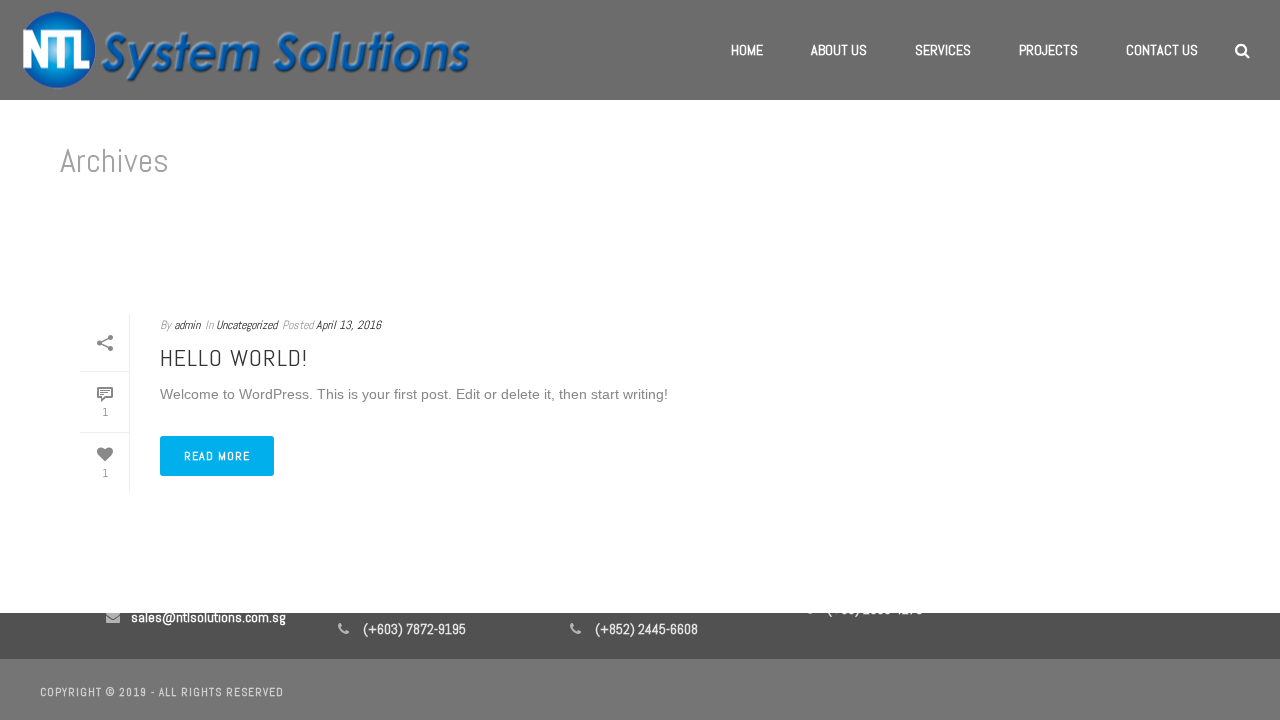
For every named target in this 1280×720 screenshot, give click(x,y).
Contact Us (1162, 50)
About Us (839, 50)
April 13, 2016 (348, 325)
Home (747, 50)
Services (943, 50)
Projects (1048, 50)
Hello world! (234, 357)
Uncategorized (246, 325)
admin (187, 325)
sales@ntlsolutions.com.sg (208, 617)
